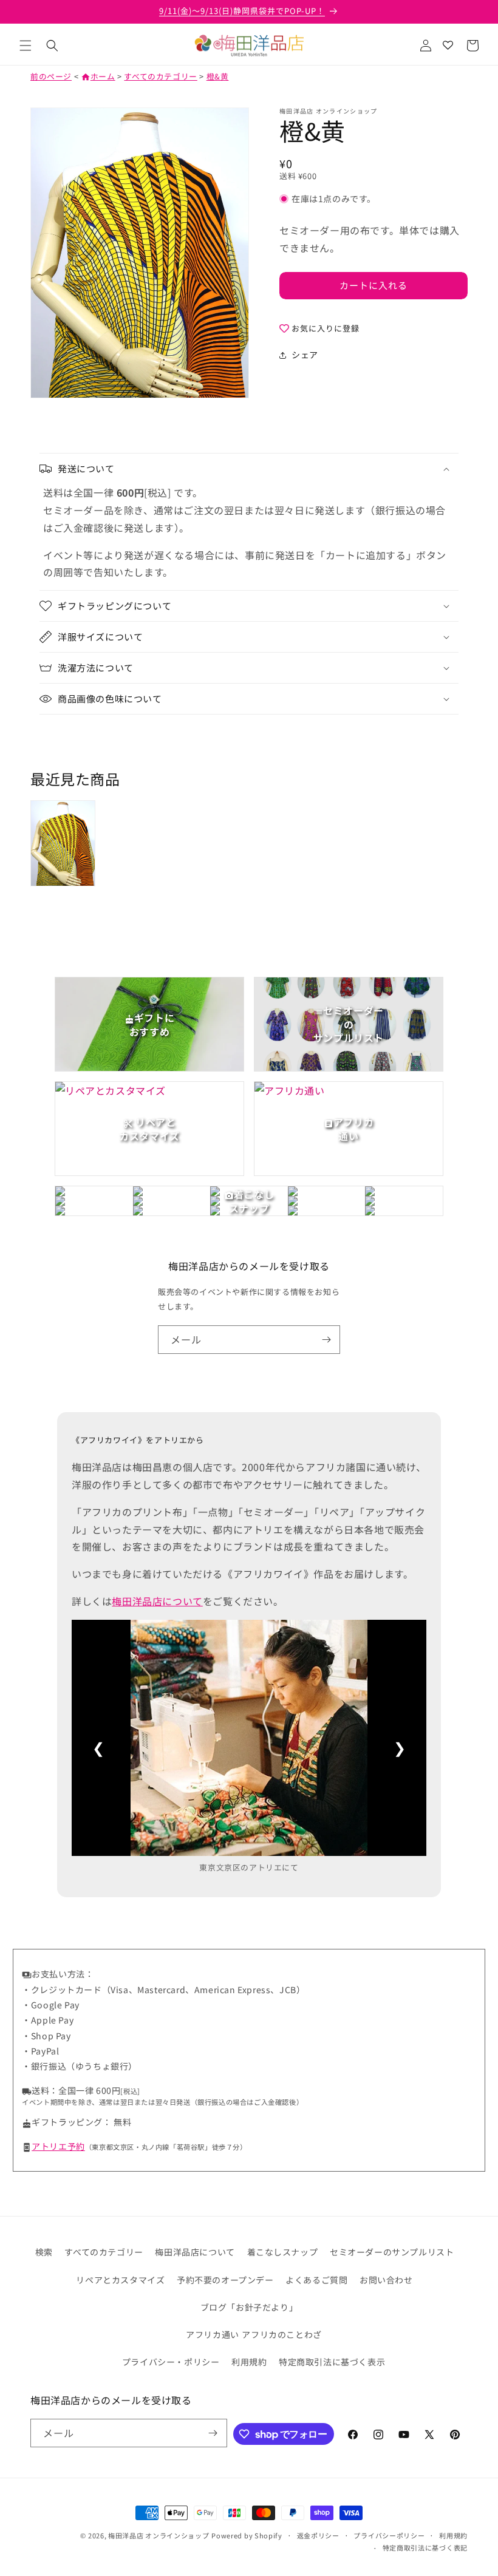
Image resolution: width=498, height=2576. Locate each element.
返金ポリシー (318, 2535)
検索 (44, 2252)
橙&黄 (218, 76)
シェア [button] (305, 355)
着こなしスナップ (283, 2252)
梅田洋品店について (157, 1601)
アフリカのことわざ (281, 2334)
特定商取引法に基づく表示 (332, 2362)
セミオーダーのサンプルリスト (392, 2252)
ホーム (98, 76)
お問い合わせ (386, 2280)
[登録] (326, 1340)
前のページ (51, 76)
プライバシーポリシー (389, 2535)
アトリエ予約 (58, 2146)
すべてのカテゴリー (160, 76)
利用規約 (249, 2362)
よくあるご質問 (316, 2280)
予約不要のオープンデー (225, 2280)
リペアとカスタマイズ (120, 2280)
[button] (26, 46)
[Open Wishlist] (448, 46)
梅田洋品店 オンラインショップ (159, 2535)
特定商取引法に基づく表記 (425, 2547)
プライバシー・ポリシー (171, 2362)
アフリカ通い (213, 2334)
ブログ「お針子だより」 (249, 2307)
